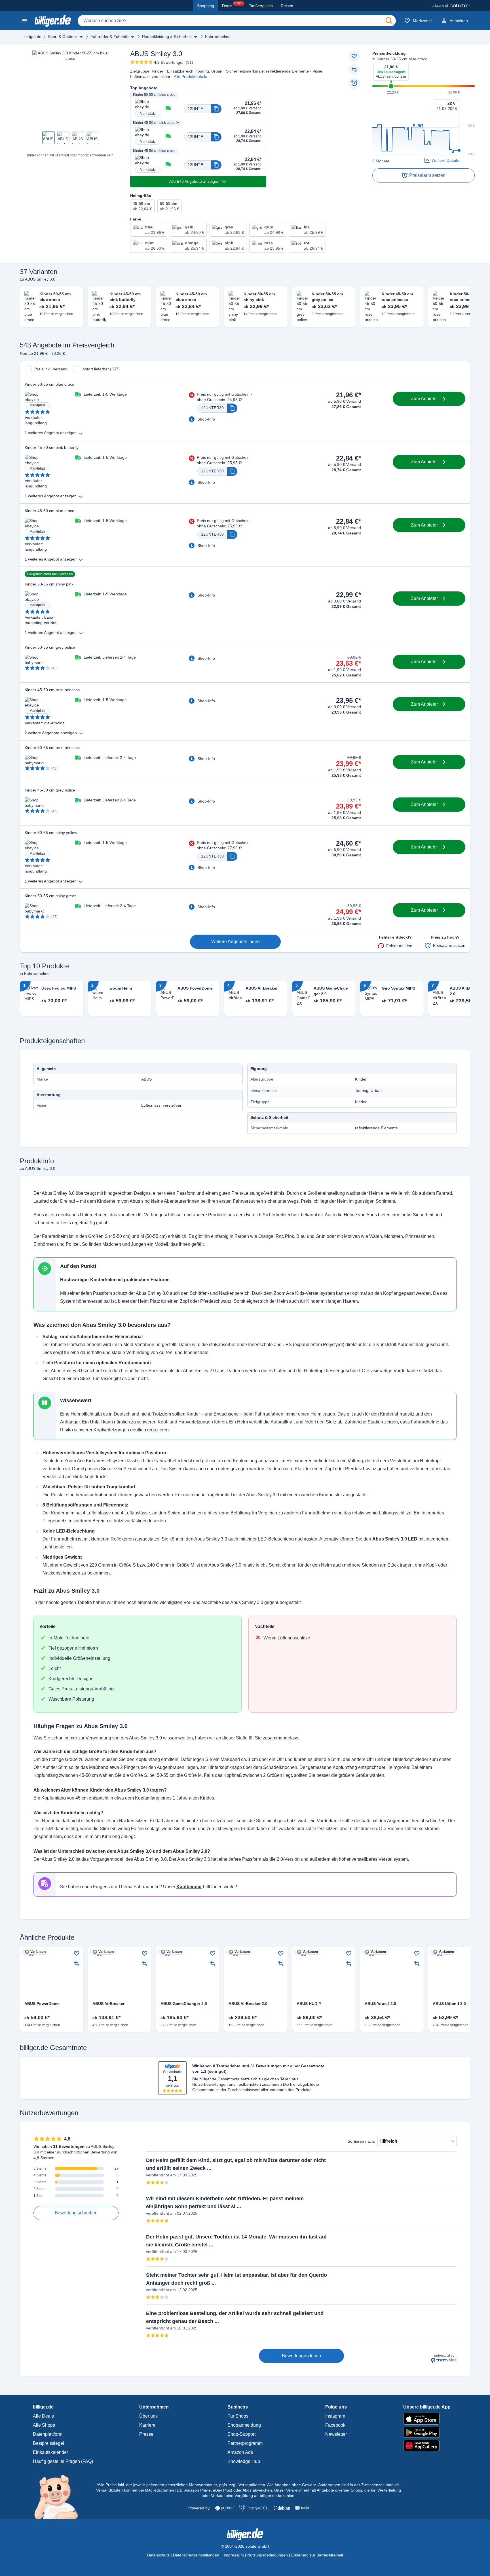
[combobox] (237, 21)
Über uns (148, 2416)
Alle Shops (44, 2425)
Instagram (335, 2416)
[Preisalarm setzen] (354, 83)
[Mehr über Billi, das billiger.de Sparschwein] (59, 2497)
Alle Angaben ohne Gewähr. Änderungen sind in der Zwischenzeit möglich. (334, 2485)
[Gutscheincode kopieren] (216, 109)
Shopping (206, 6)
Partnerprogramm (245, 2443)
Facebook (335, 2425)
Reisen (287, 6)
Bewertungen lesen (301, 2356)
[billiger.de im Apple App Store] (427, 2419)
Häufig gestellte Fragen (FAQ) (63, 2461)
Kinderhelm (109, 1201)
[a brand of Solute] (451, 6)
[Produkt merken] (354, 56)
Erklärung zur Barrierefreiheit (317, 2555)
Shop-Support (241, 2434)
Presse (146, 2434)
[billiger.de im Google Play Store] (427, 2432)
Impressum (234, 2555)
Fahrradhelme (218, 37)
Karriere (147, 2425)
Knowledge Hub (244, 2461)
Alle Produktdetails (190, 77)
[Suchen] (389, 21)
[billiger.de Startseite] (53, 21)
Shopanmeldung (244, 2425)
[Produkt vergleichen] (354, 70)
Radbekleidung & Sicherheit (167, 37)
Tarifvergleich (261, 6)
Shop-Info (206, 419)
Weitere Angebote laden (236, 942)
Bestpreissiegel (48, 2443)
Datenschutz (158, 2555)
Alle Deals (43, 2416)
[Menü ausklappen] (81, 37)
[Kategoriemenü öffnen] (24, 21)
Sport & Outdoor (63, 37)
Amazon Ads (240, 2452)
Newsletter (336, 2434)
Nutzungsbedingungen (268, 2555)
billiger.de (33, 37)
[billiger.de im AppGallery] (427, 2445)
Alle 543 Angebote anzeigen (194, 181)
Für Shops (238, 2416)
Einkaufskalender (50, 2452)
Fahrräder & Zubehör (110, 37)
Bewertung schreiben (76, 2213)
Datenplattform (48, 2434)
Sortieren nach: (361, 2141)
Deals (233, 5)
